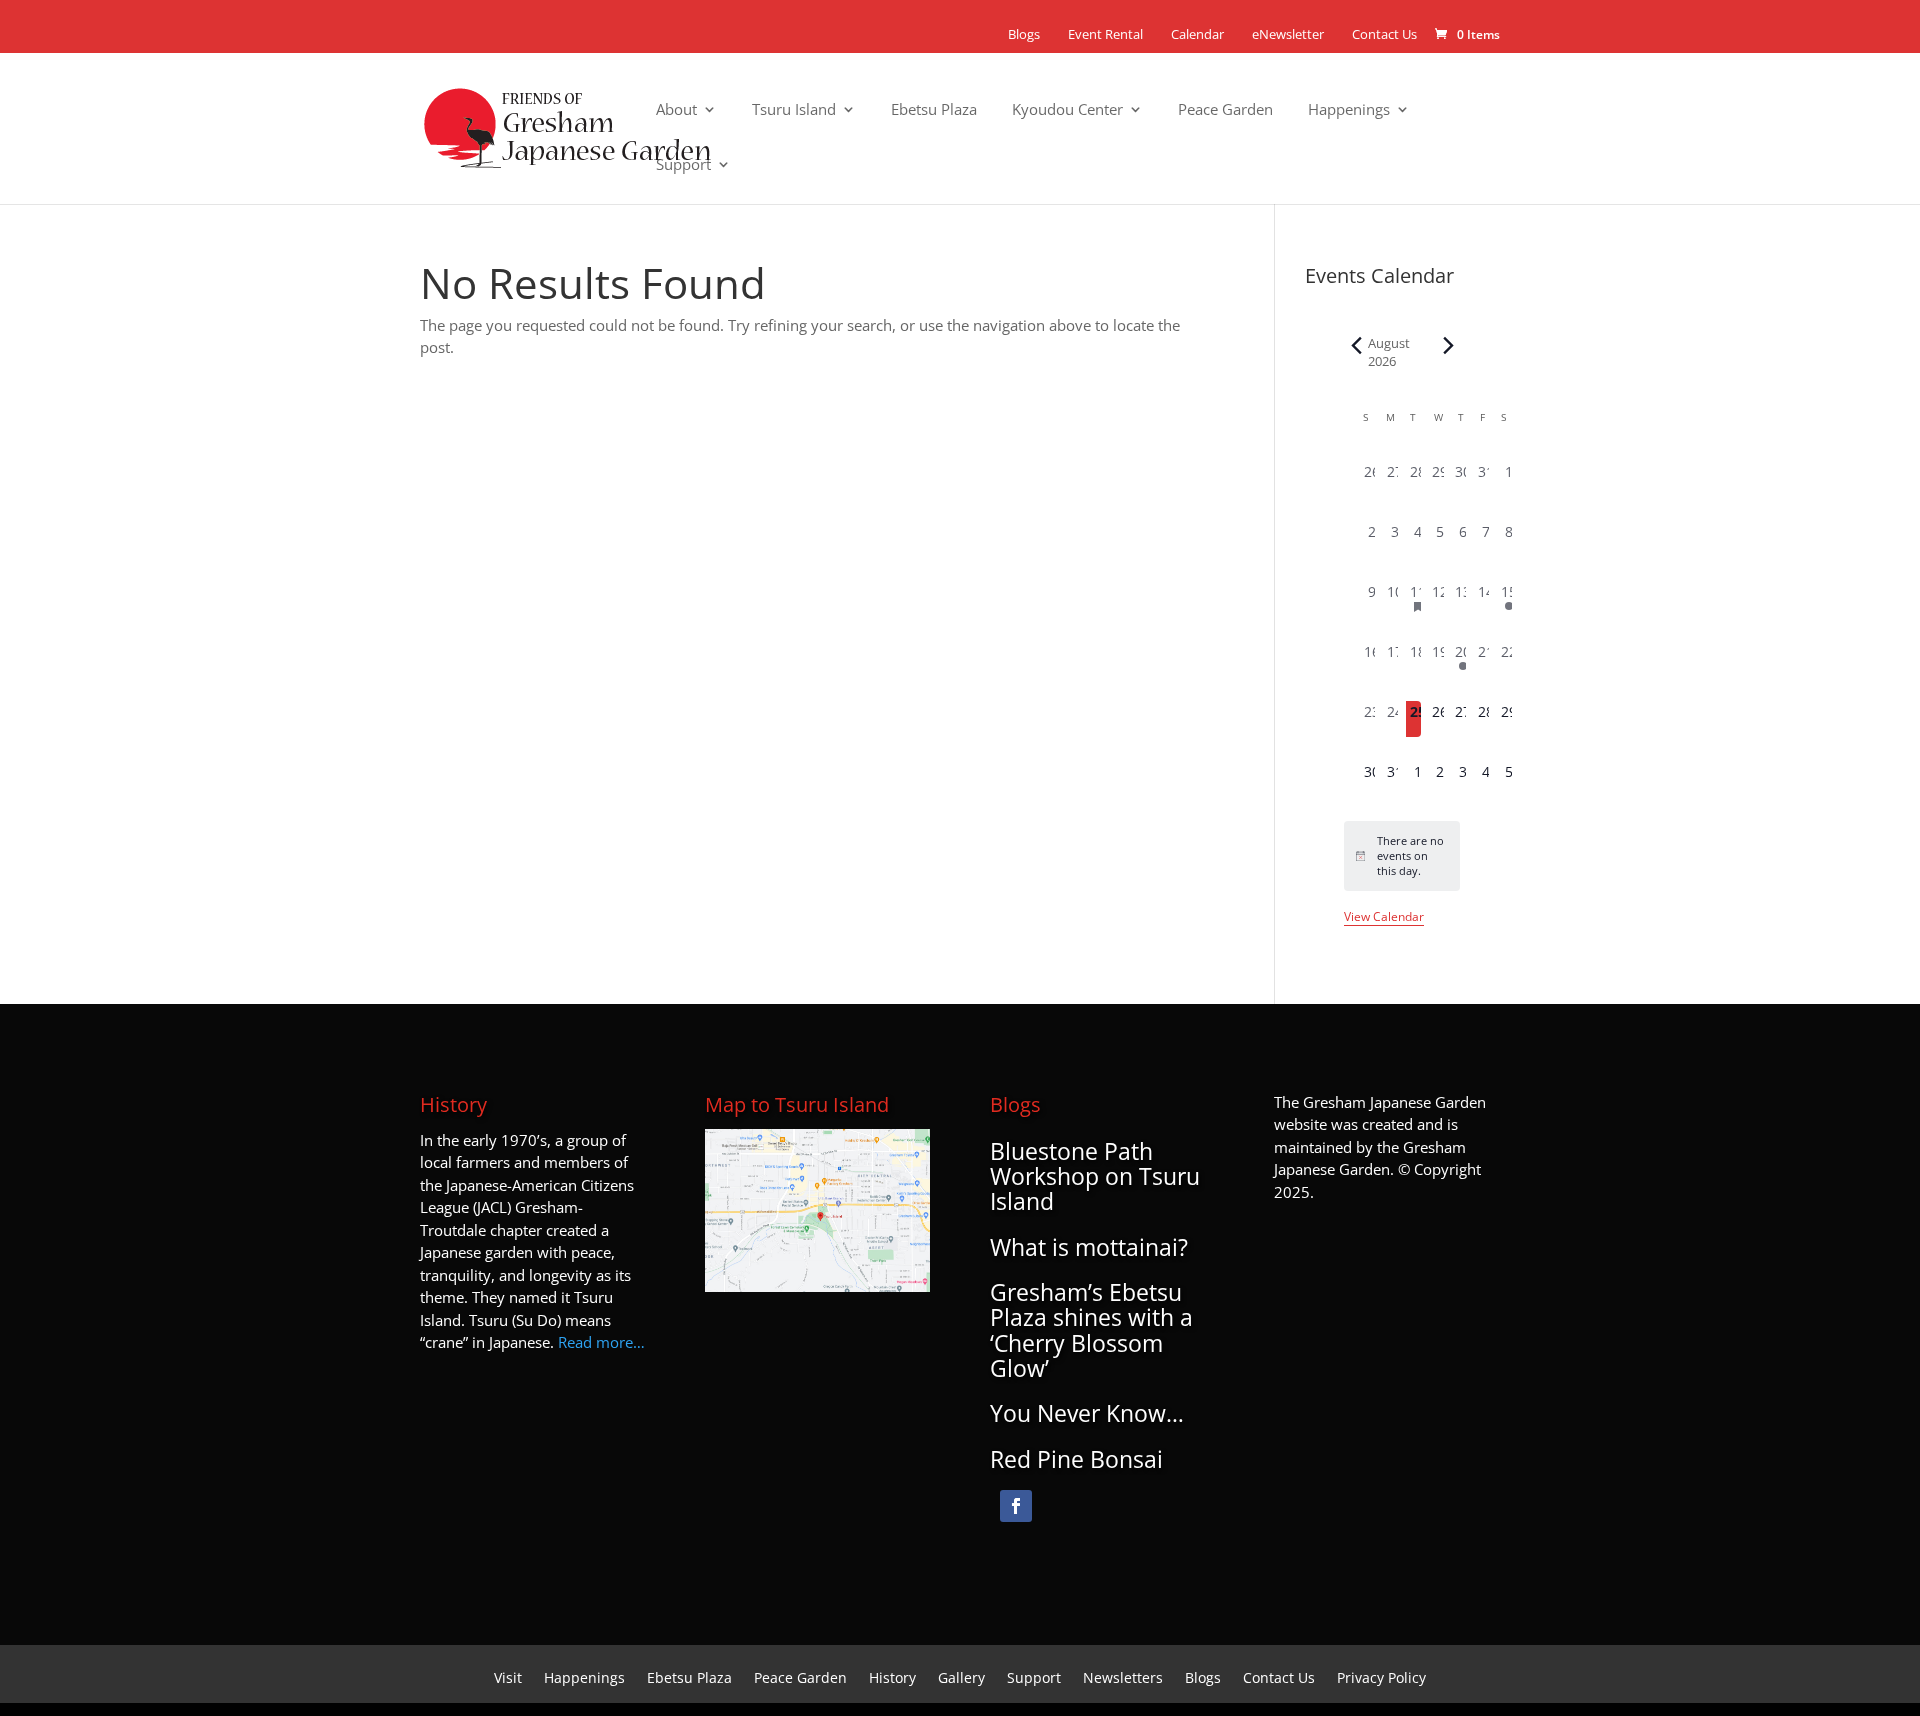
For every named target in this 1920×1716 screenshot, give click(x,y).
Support (683, 165)
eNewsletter (1288, 34)
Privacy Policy (1381, 1679)
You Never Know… (1087, 1413)
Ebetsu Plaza (934, 110)
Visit (508, 1679)
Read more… (601, 1342)
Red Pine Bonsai (1076, 1459)
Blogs (1024, 34)
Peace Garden (1225, 110)
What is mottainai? (1089, 1247)
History (892, 1679)
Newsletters (1123, 1679)
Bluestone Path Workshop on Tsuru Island (1095, 1176)
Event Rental (1105, 34)
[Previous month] (1356, 346)
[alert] (1402, 856)
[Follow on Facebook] (1016, 1506)
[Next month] (1448, 346)
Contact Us (1384, 34)
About (676, 110)
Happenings (1349, 110)
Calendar (1197, 34)
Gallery (961, 1679)
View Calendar (1384, 916)
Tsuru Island (794, 110)
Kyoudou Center (1067, 110)
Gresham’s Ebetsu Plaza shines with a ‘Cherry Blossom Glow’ (1091, 1330)
